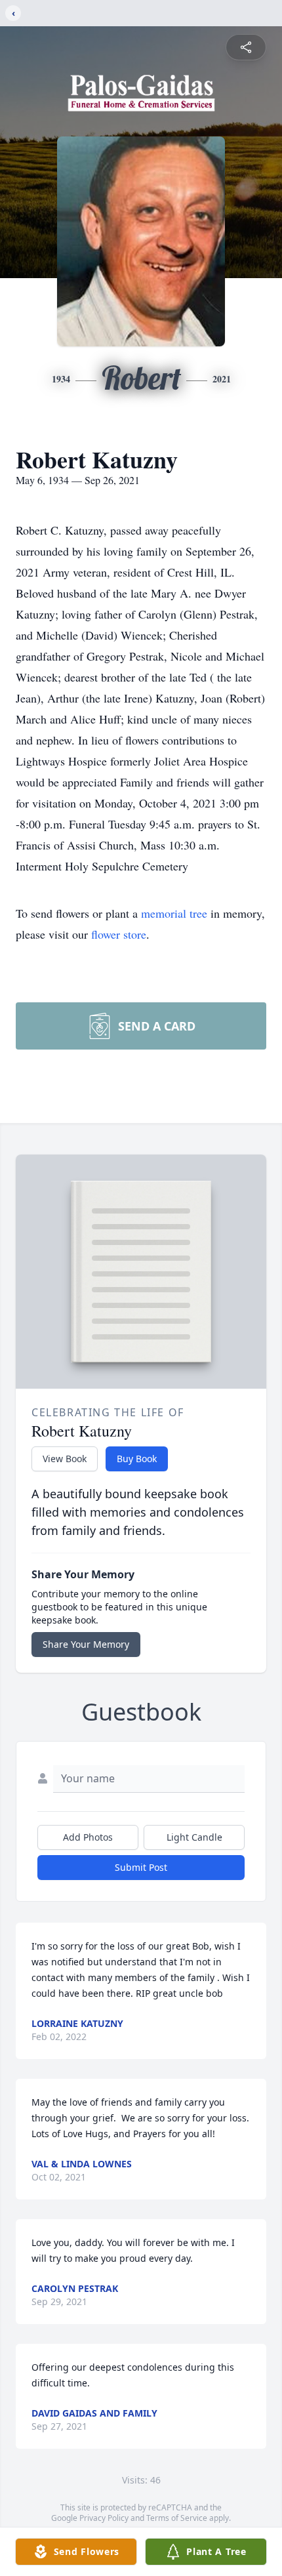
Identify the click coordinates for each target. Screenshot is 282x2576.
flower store (119, 934)
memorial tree (174, 913)
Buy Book (137, 1459)
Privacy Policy (104, 2518)
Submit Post (141, 1867)
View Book (65, 1459)
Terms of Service (177, 2518)
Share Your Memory (86, 1644)
